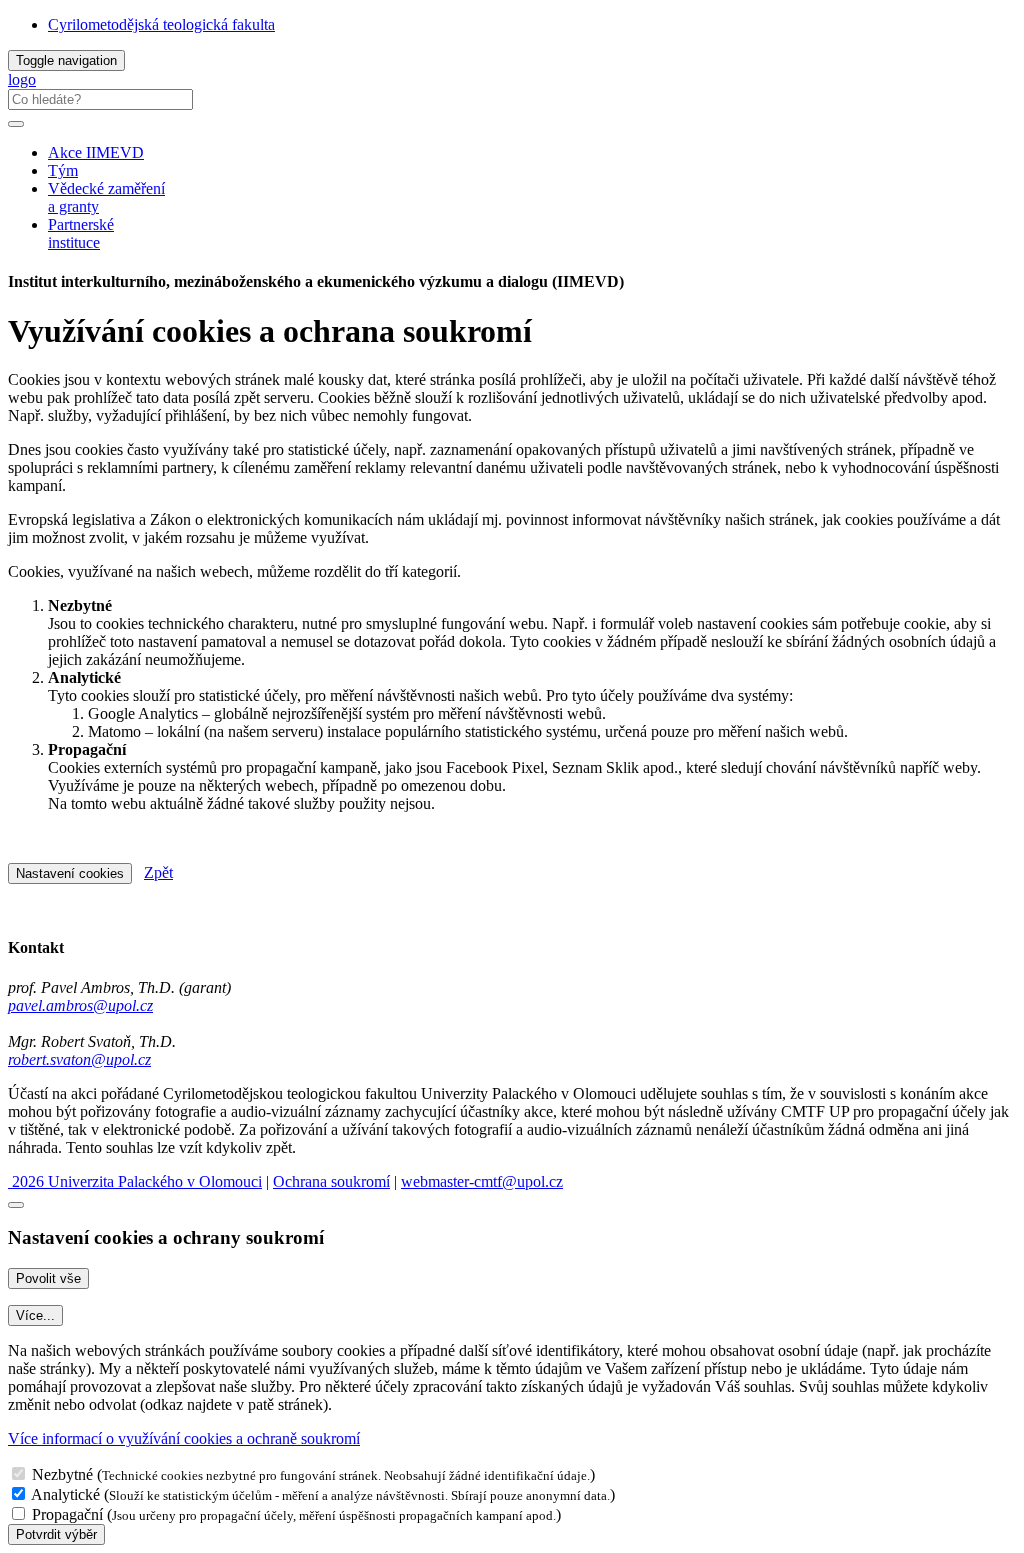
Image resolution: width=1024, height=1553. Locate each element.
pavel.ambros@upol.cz (80, 1005)
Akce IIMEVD (96, 152)
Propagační (67, 1514)
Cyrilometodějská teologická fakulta (161, 24)
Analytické (65, 1494)
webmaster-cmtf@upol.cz (482, 1181)
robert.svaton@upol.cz (79, 1059)
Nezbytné (62, 1474)
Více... (35, 1315)
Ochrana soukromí (331, 1181)
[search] (16, 124)
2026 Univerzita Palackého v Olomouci (135, 1181)
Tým (63, 170)
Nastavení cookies (70, 873)
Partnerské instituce (81, 233)
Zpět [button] (158, 872)
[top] (16, 1205)
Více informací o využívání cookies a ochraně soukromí (184, 1438)
